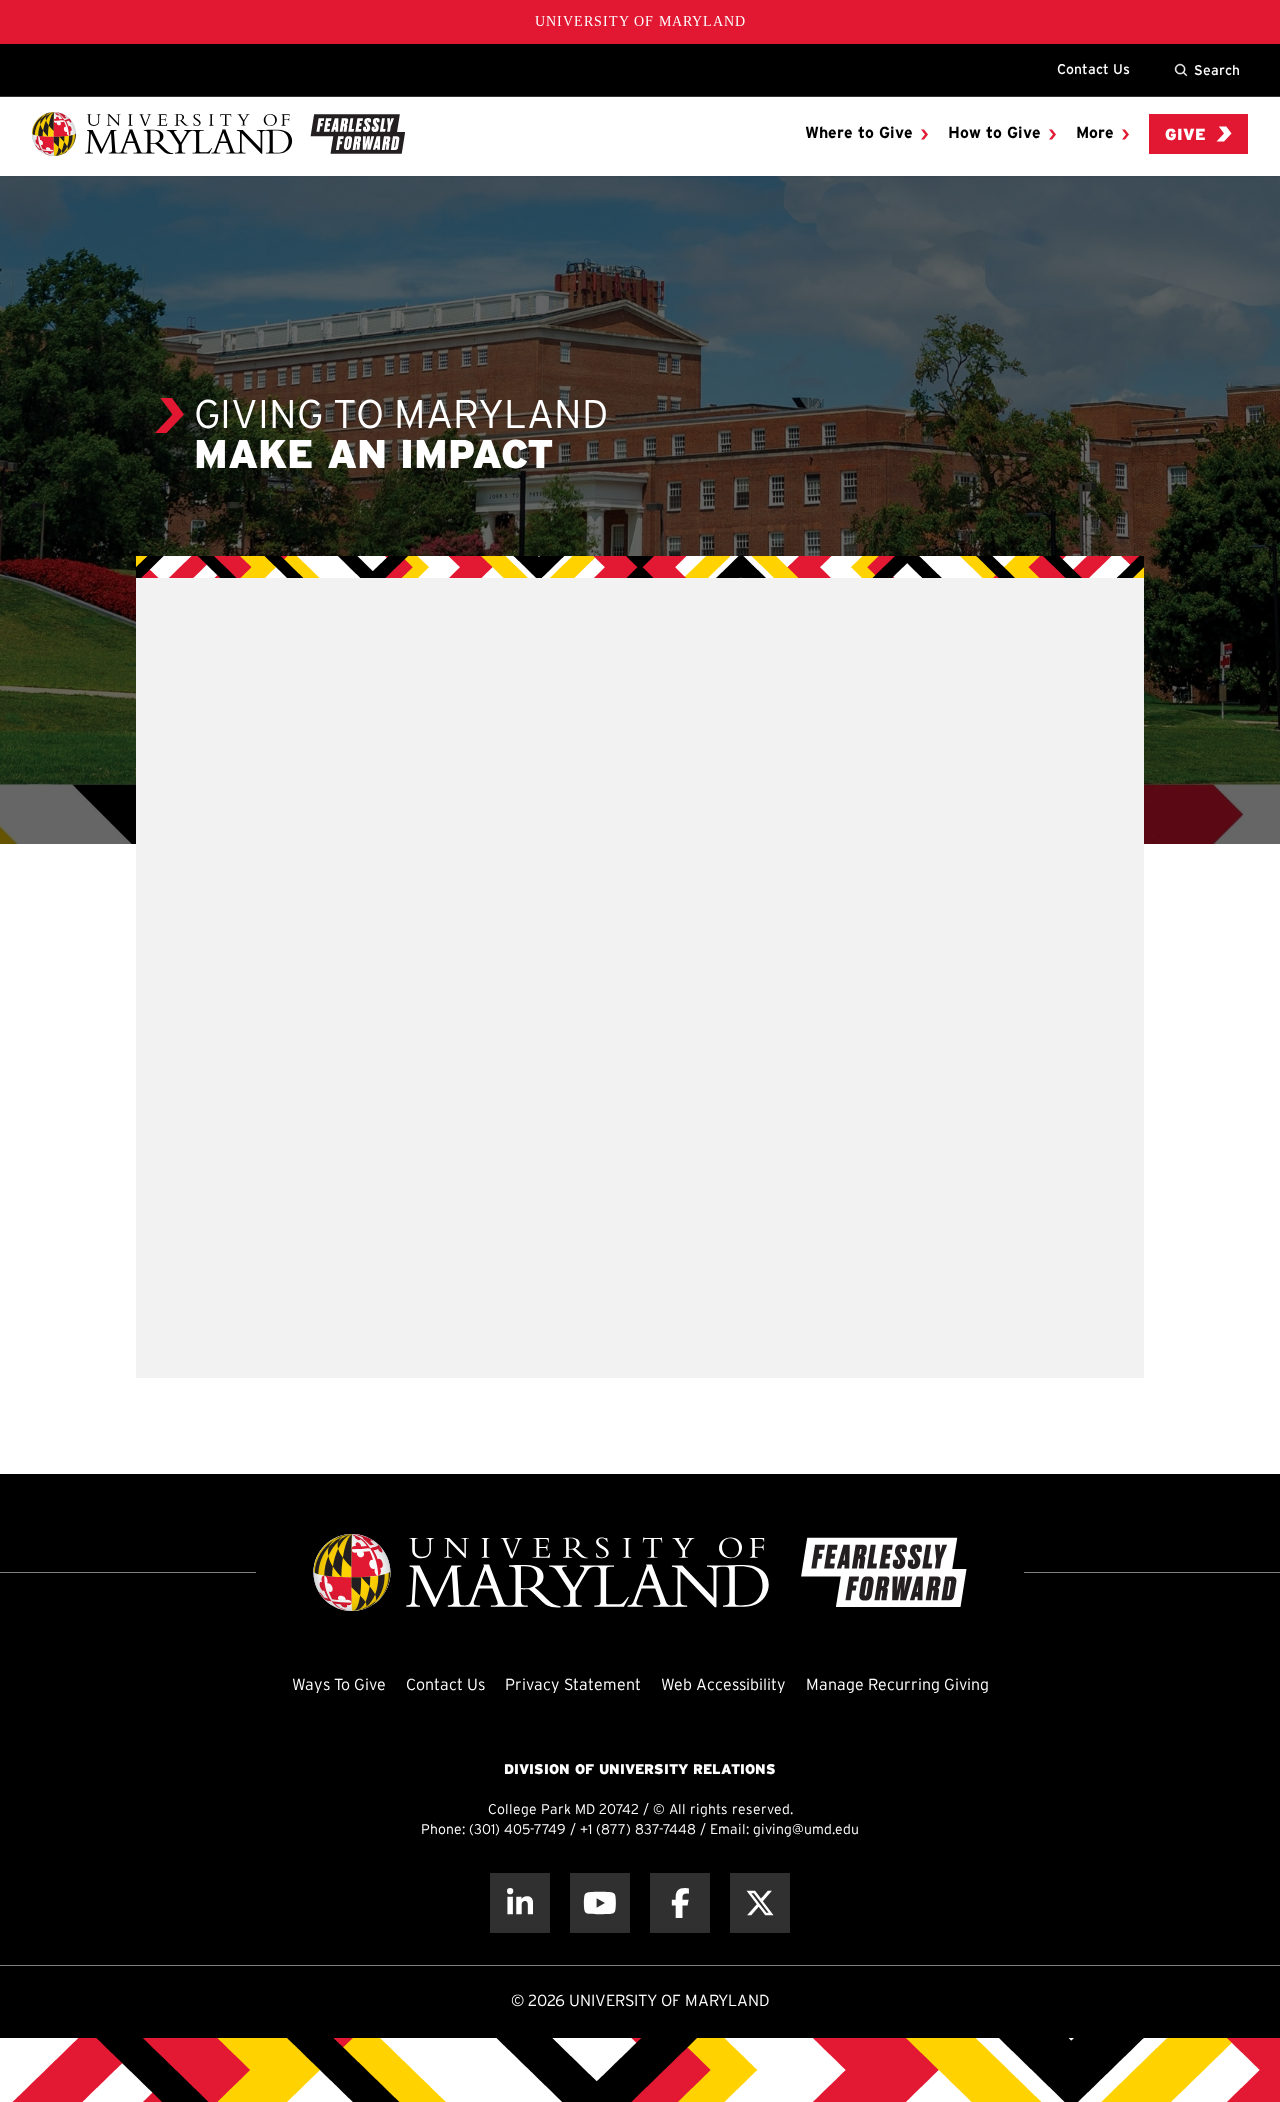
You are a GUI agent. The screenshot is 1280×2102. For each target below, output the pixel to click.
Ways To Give (339, 1685)
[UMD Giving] (218, 134)
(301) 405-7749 (517, 1830)
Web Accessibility (723, 1685)
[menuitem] (866, 134)
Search (1217, 70)
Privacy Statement (573, 1685)
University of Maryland (640, 21)
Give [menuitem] (1185, 135)
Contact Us (1093, 69)
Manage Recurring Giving (897, 1685)
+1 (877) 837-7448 (638, 1830)
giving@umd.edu (806, 1830)
